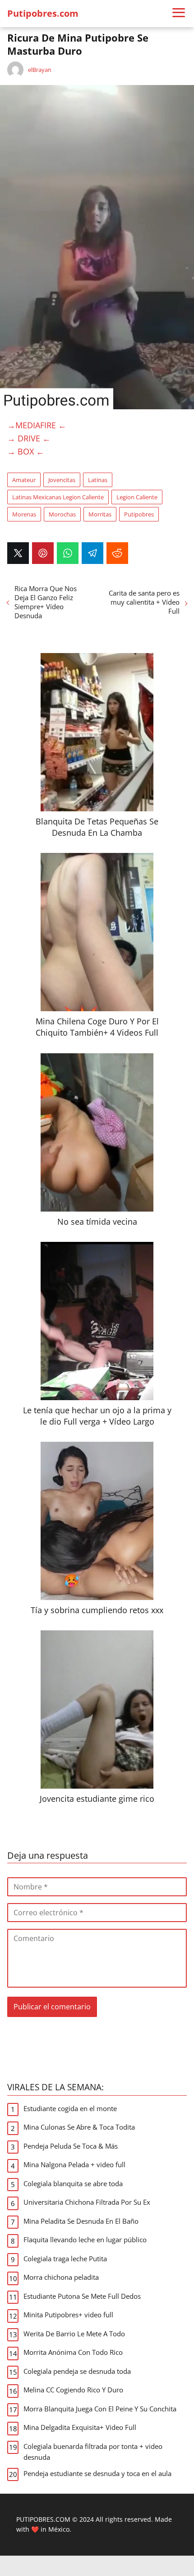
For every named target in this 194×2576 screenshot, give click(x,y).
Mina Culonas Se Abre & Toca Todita (79, 2127)
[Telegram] (92, 553)
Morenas (24, 514)
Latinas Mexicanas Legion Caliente (58, 497)
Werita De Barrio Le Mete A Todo (74, 2334)
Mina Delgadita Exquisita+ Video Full (80, 2427)
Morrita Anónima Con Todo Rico (73, 2352)
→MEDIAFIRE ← (37, 425)
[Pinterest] (43, 553)
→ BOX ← (26, 451)
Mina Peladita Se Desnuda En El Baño (81, 2221)
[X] (18, 553)
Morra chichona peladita (61, 2277)
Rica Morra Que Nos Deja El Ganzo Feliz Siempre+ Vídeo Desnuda (46, 602)
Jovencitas (62, 480)
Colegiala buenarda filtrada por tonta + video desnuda (93, 2452)
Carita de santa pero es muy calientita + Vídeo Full (144, 602)
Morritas (100, 514)
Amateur (24, 480)
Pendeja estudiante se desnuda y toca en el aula (97, 2473)
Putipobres (139, 514)
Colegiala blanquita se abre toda (73, 2183)
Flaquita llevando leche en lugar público (85, 2240)
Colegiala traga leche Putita (65, 2259)
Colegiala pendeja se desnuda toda (77, 2371)
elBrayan (40, 70)
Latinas (98, 480)
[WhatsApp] (68, 553)
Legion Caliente (137, 497)
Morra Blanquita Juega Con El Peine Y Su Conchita (100, 2409)
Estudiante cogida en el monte (70, 2108)
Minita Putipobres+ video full (68, 2315)
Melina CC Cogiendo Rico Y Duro (73, 2390)
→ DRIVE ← (29, 438)
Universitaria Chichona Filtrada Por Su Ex (87, 2202)
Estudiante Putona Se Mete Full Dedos (82, 2296)
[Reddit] (117, 553)
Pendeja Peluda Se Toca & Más (71, 2146)
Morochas (62, 514)
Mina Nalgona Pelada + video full (74, 2164)
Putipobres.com (43, 13)
